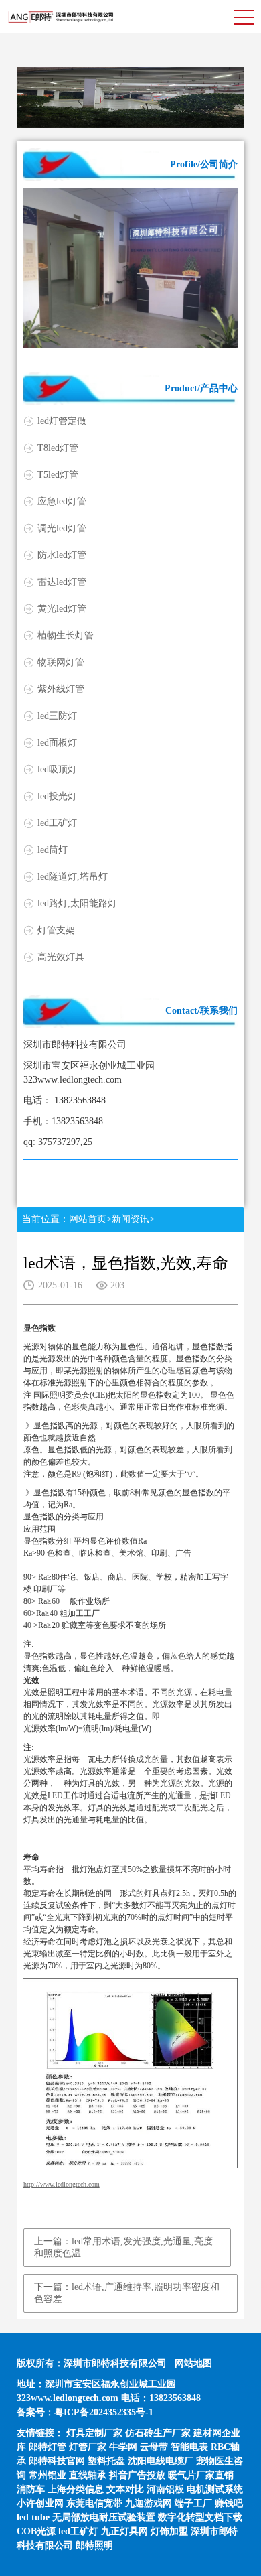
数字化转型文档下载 (200, 2517)
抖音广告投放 (137, 2475)
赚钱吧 (229, 2503)
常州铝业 (48, 2475)
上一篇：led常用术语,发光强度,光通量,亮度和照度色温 (123, 2247)
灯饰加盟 (169, 2531)
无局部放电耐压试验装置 (104, 2517)
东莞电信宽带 (94, 2503)
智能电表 (189, 2447)
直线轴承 (88, 2475)
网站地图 (193, 2363)
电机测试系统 (215, 2489)
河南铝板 (165, 2489)
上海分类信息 (76, 2489)
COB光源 (36, 2531)
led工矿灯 (78, 2531)
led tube (33, 2517)
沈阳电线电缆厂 (161, 2461)
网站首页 (88, 1219)
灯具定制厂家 (94, 2433)
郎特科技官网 (57, 2461)
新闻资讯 (130, 1219)
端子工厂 (193, 2503)
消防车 (31, 2489)
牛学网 (123, 2447)
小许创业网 (40, 2503)
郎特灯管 (48, 2447)
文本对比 (125, 2489)
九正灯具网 (124, 2531)
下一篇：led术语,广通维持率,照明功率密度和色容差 (127, 2293)
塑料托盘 (106, 2461)
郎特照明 (94, 2546)
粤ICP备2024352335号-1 (104, 2412)
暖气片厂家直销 (201, 2475)
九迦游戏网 (149, 2503)
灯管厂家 (88, 2447)
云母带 (154, 2447)
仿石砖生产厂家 (158, 2433)
